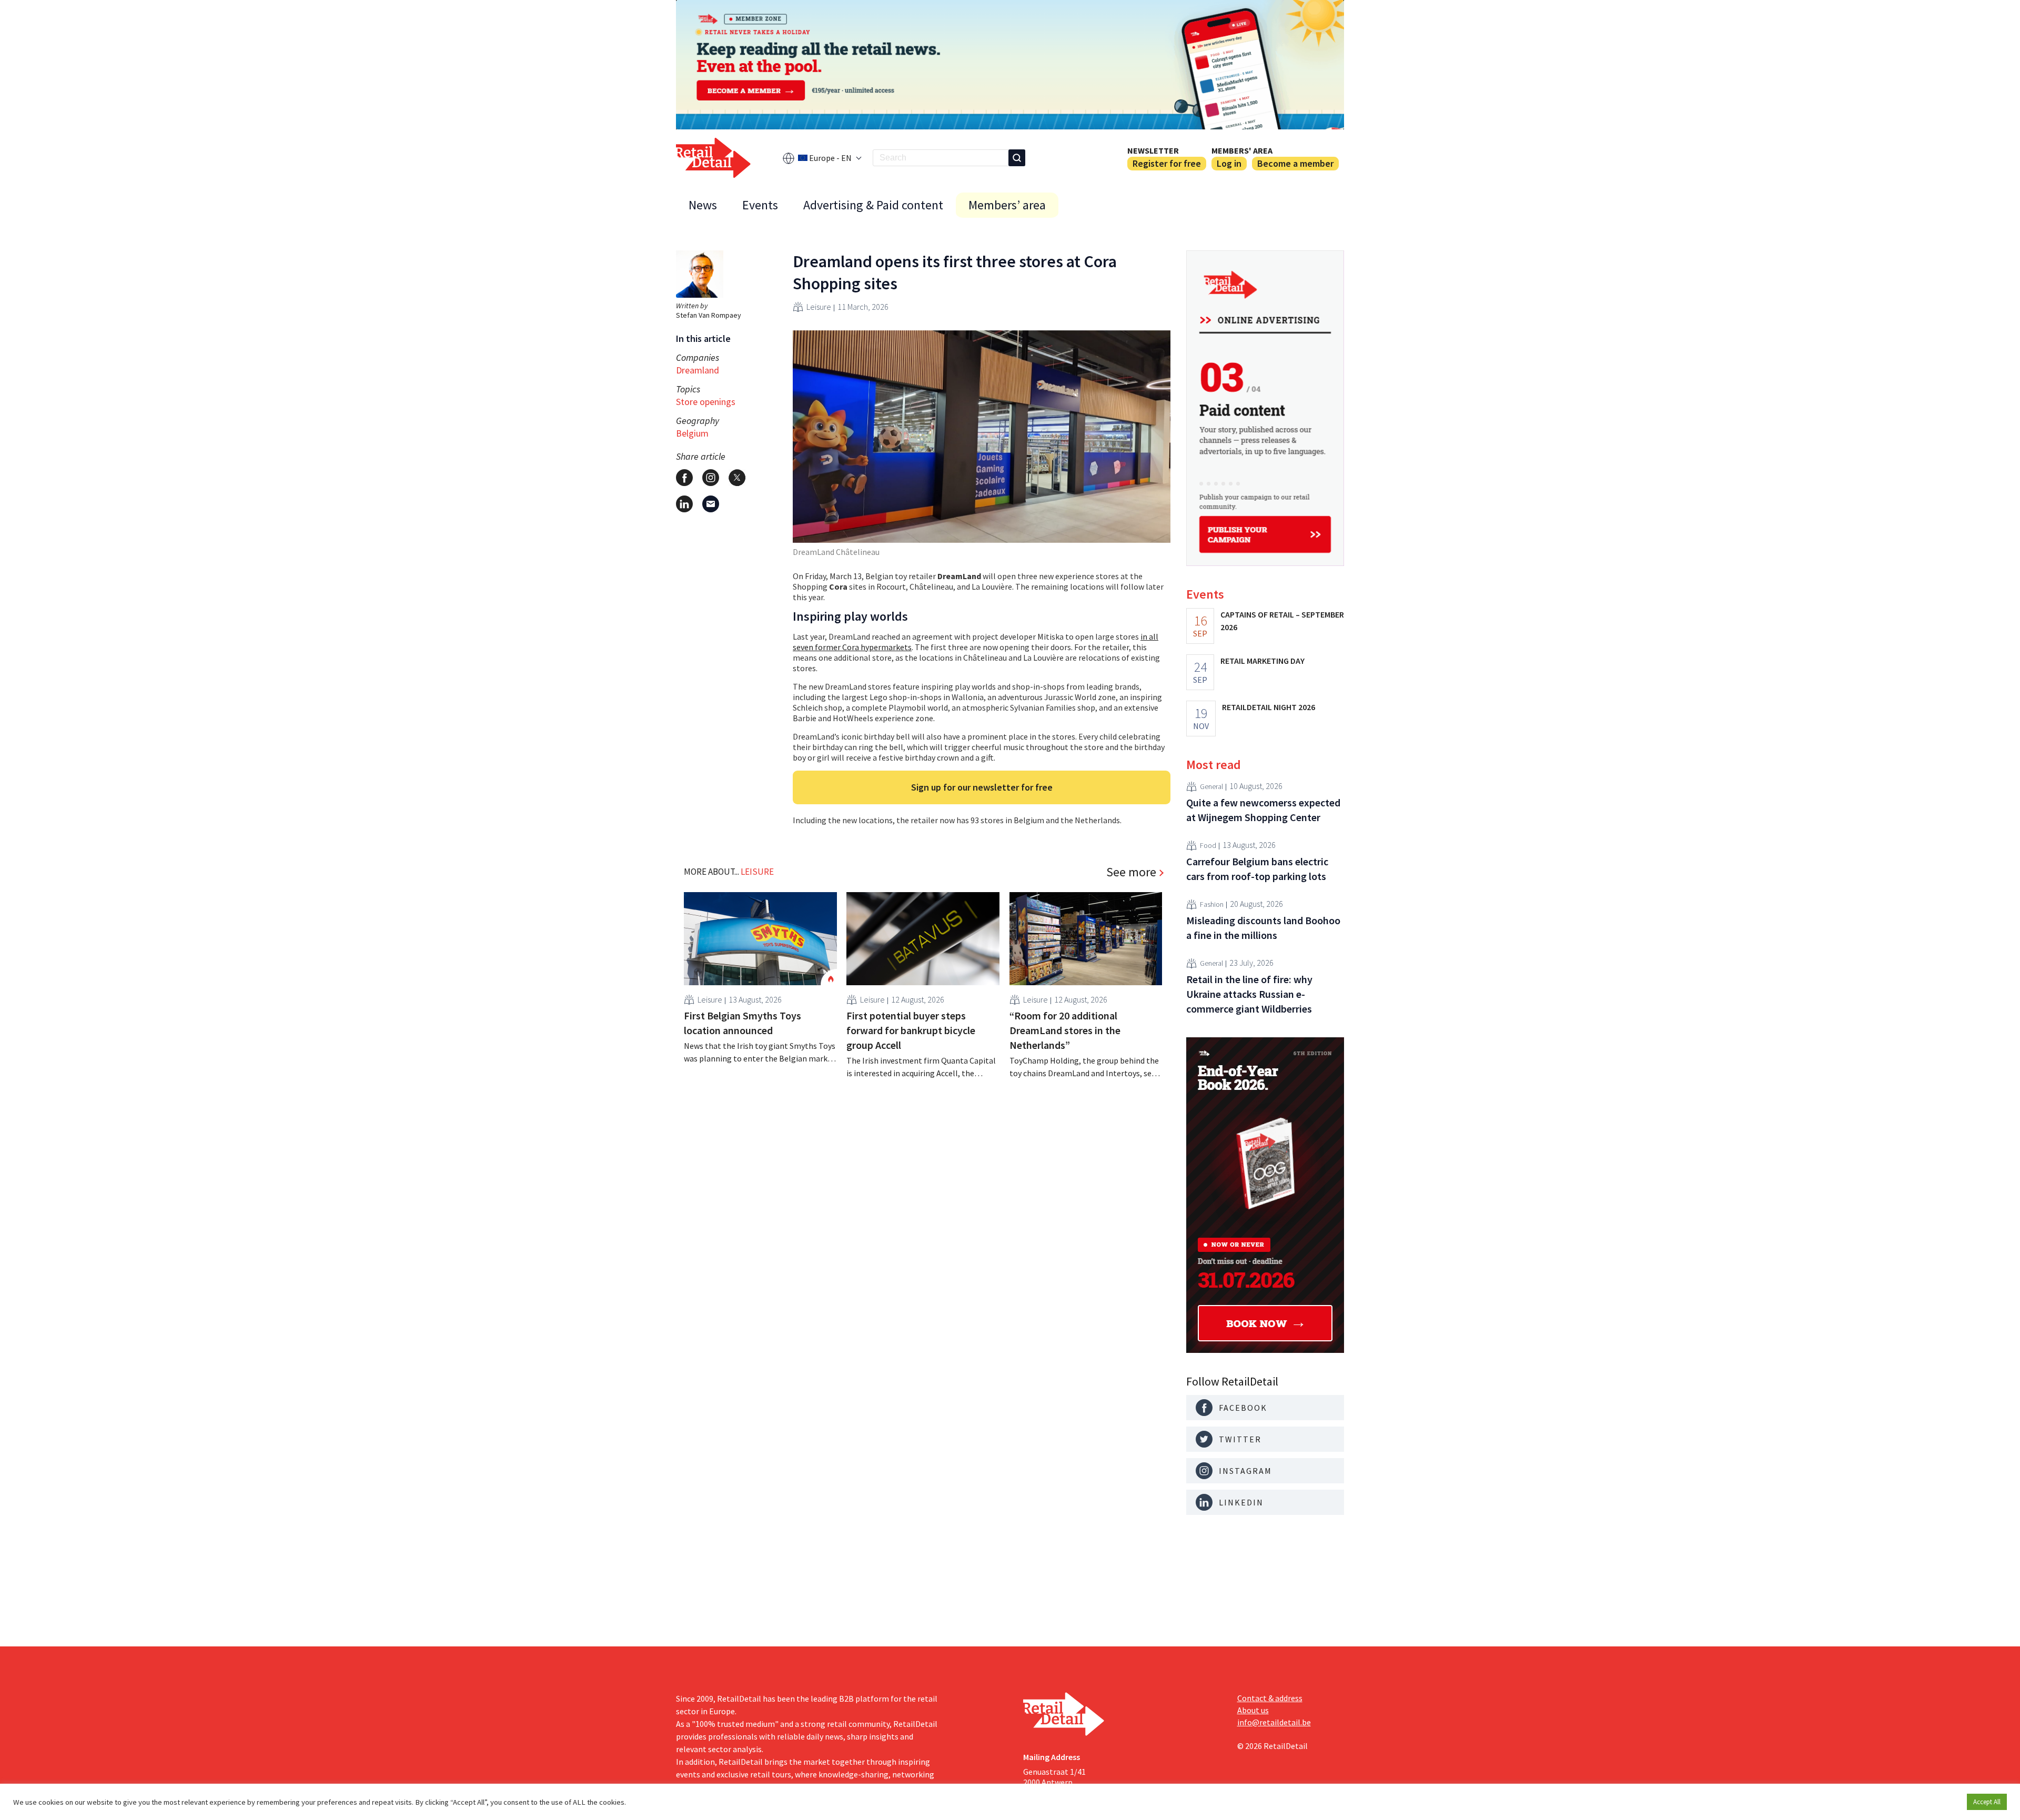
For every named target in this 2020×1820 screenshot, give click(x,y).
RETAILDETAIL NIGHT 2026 (1269, 707)
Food (1208, 845)
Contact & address (1270, 1698)
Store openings (706, 402)
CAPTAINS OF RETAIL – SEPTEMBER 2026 (1282, 621)
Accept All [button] (1987, 1802)
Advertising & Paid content (873, 205)
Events (760, 205)
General (1211, 786)
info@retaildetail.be (1274, 1722)
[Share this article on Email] (711, 504)
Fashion (1212, 904)
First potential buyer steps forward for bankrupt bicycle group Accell (911, 1030)
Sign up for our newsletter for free (982, 787)
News (703, 205)
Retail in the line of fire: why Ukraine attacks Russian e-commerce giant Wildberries (1249, 994)
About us (1253, 1710)
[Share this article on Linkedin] (684, 504)
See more (1131, 872)
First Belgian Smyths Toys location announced (743, 1023)
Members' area (1242, 150)
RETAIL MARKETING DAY (1262, 661)
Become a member (1295, 163)
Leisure (819, 307)
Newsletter (1153, 150)
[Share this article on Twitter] (737, 478)
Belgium (692, 433)
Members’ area (1007, 205)
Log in (1229, 163)
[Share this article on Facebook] (684, 478)
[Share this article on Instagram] (711, 478)
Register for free (1167, 163)
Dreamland (698, 370)
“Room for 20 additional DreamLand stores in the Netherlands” (1065, 1030)
